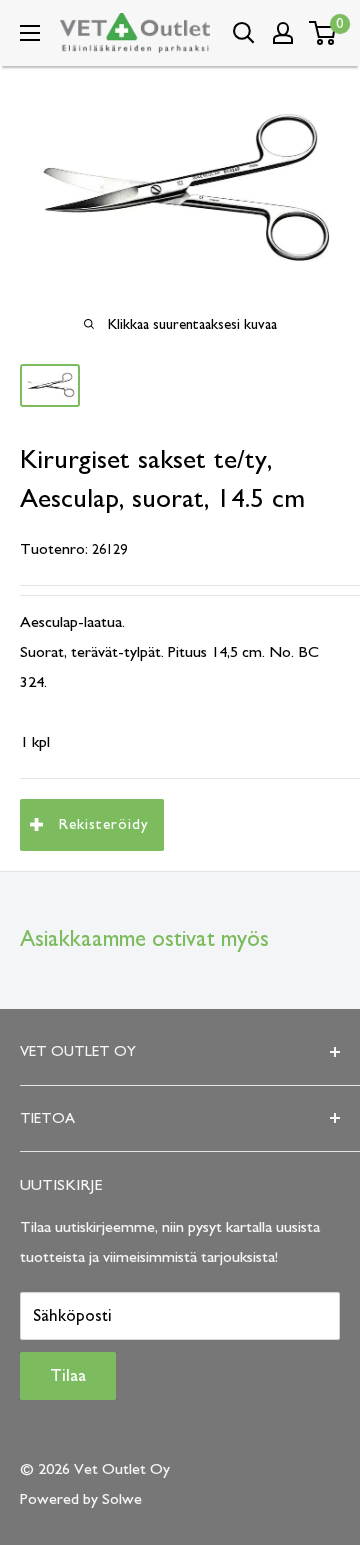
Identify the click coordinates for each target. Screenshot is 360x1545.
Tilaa (68, 1376)
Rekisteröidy (104, 824)
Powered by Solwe (81, 1499)
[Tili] (283, 33)
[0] (323, 33)
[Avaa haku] (244, 33)
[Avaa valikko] (30, 33)
